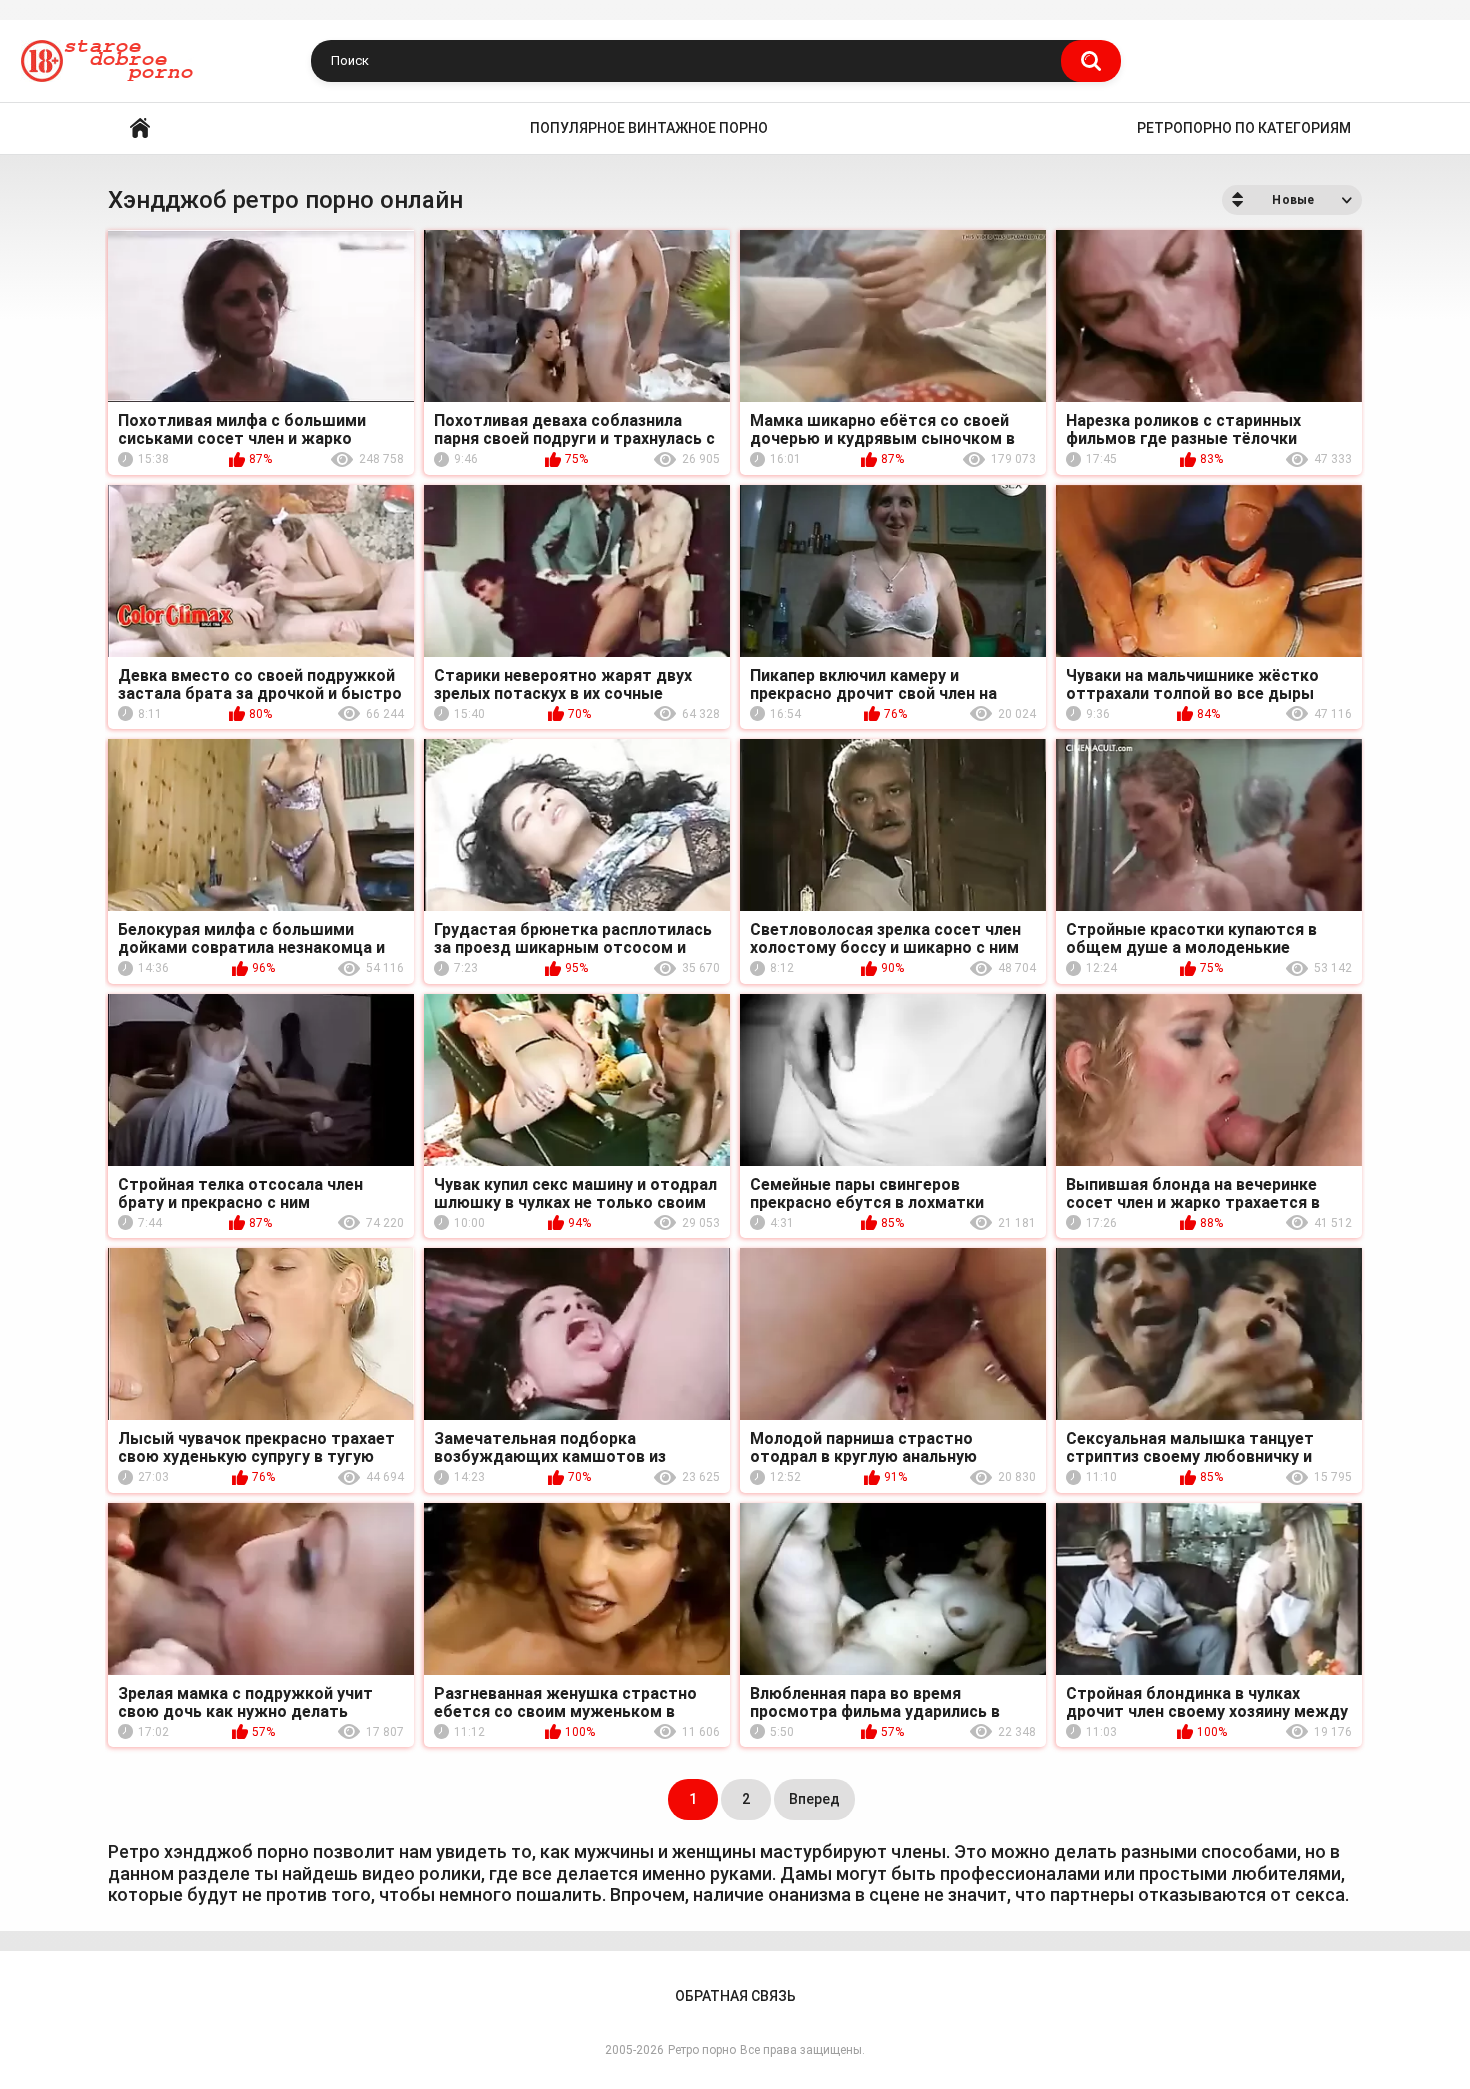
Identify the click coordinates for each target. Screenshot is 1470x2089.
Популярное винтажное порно (649, 128)
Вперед (814, 1799)
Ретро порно (702, 2050)
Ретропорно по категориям (1244, 128)
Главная (140, 128)
